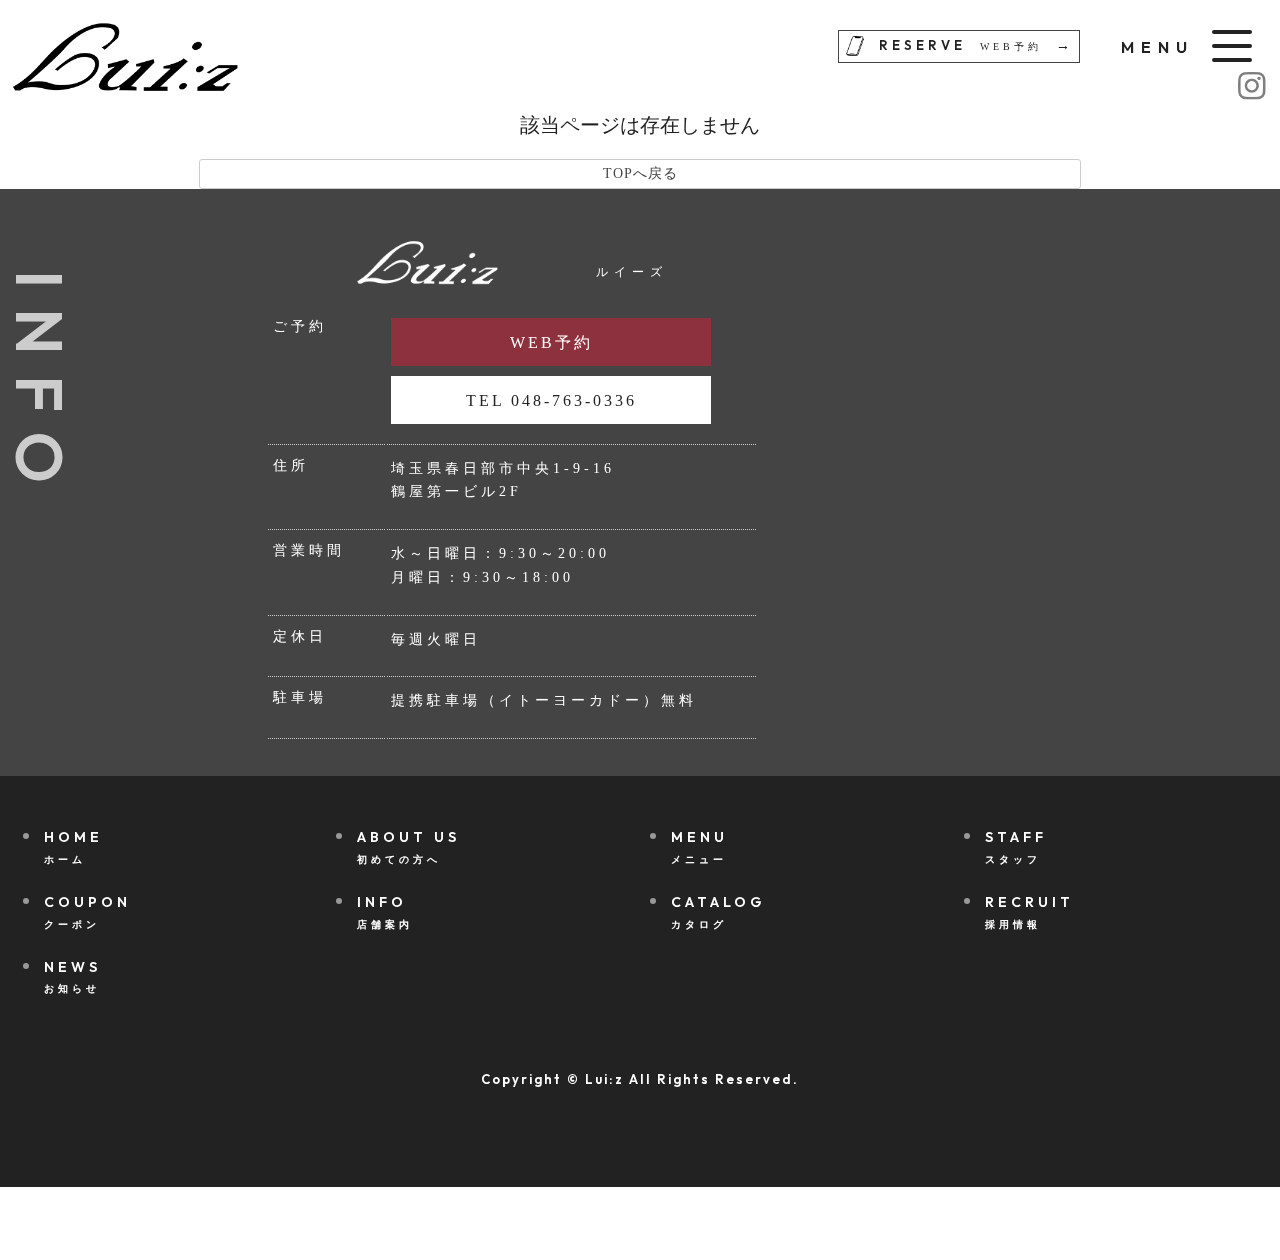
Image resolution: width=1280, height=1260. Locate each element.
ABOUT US (408, 846)
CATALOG (718, 911)
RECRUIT (1029, 911)
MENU (699, 846)
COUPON (87, 911)
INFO (385, 911)
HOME (73, 846)
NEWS (72, 976)
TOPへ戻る (640, 173)
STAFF (1016, 846)
